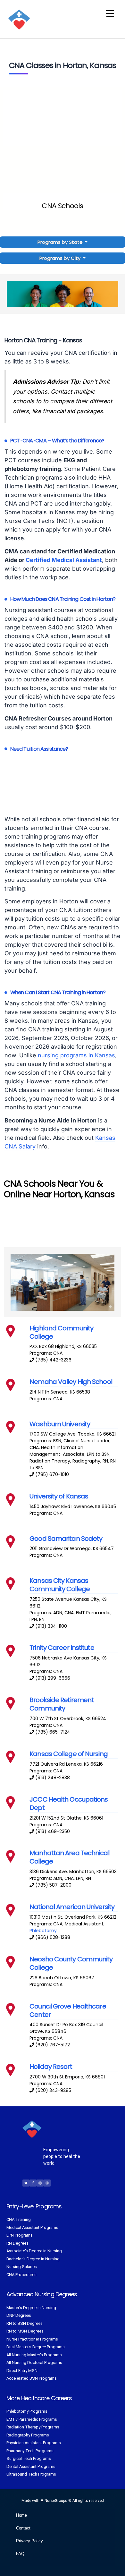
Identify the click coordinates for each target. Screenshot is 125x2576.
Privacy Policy (29, 2541)
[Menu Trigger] (110, 14)
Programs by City (60, 258)
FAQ (20, 2554)
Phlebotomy (43, 1931)
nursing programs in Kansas (76, 1055)
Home (21, 2515)
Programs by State (61, 242)
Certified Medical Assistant (64, 560)
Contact (23, 2528)
